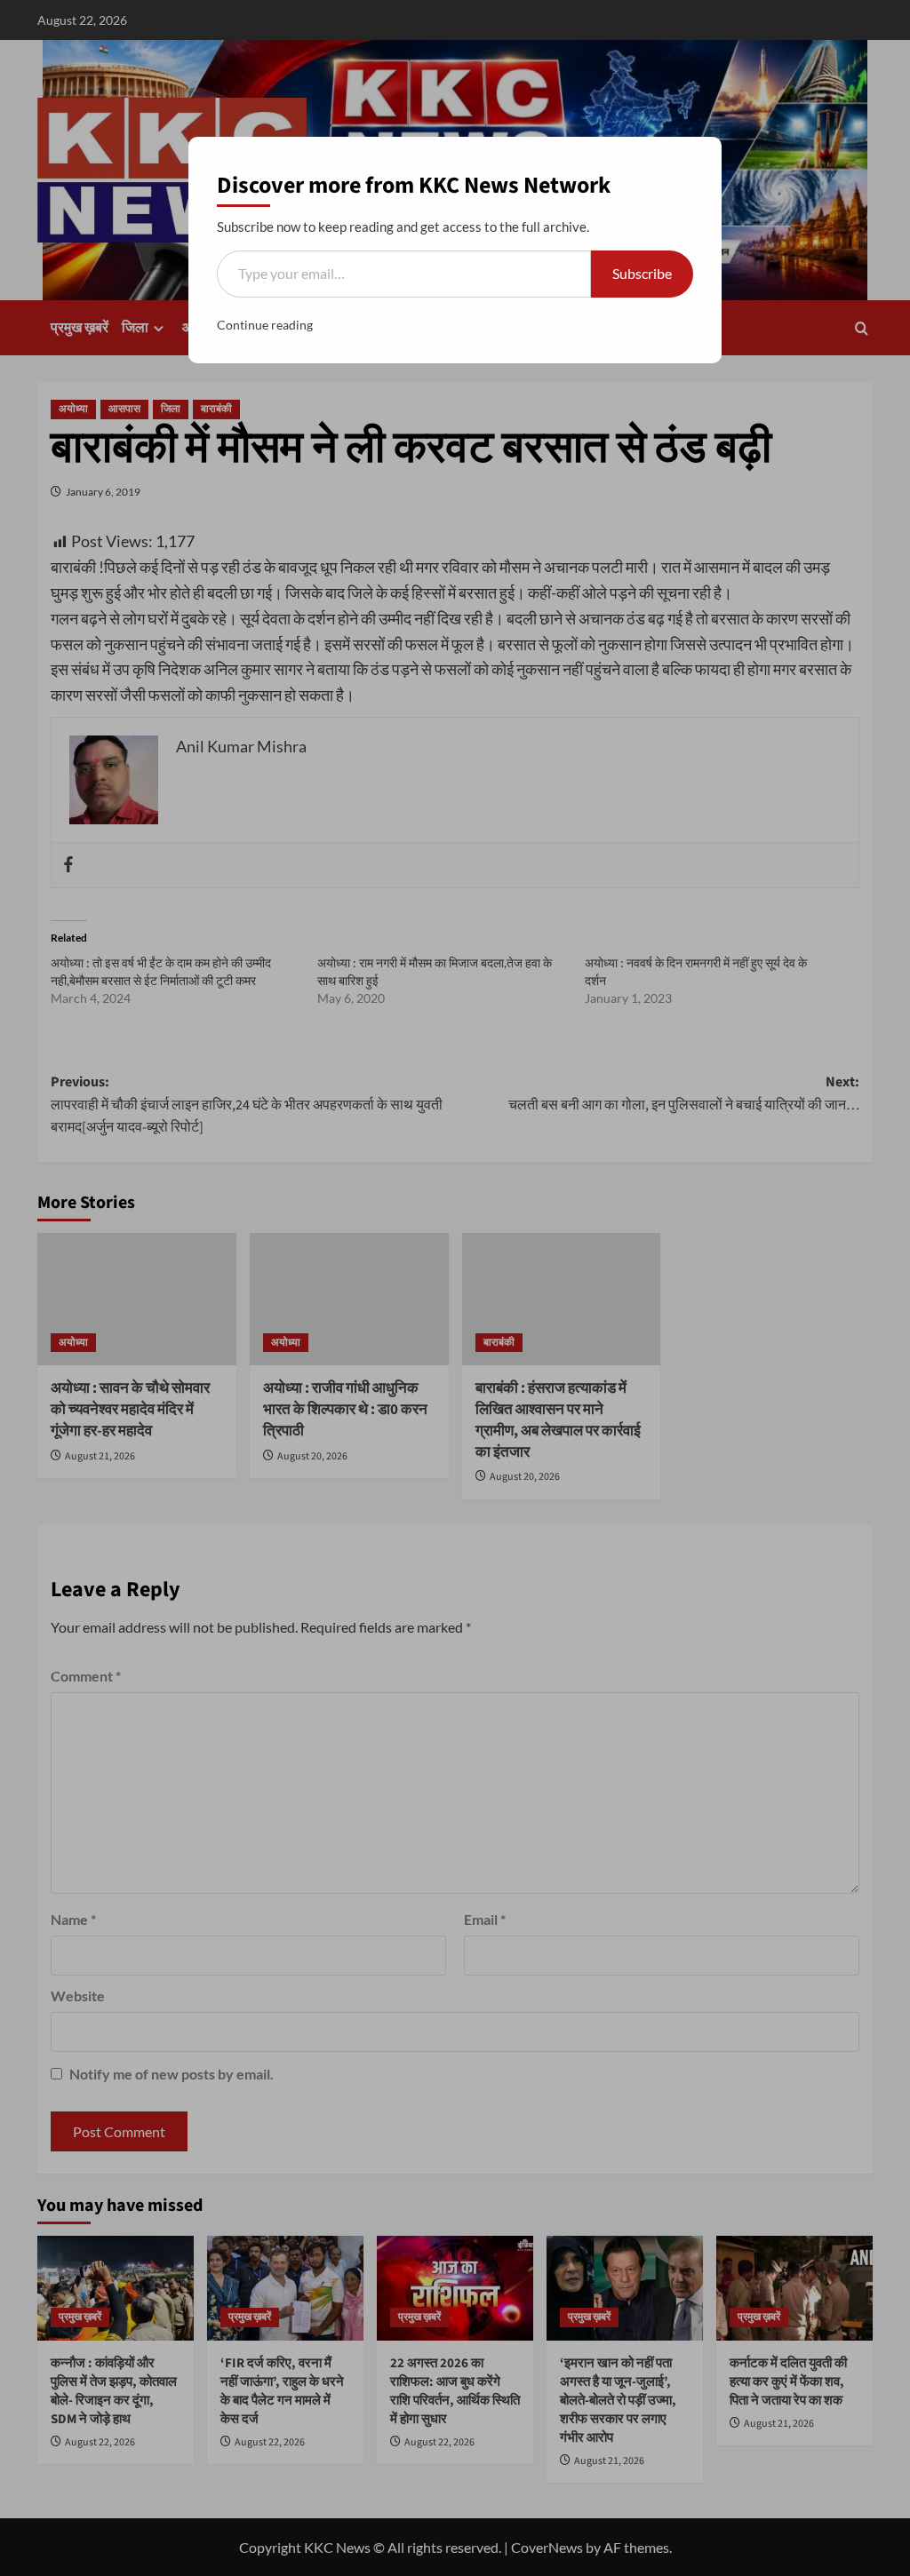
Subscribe (642, 273)
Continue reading (265, 325)
